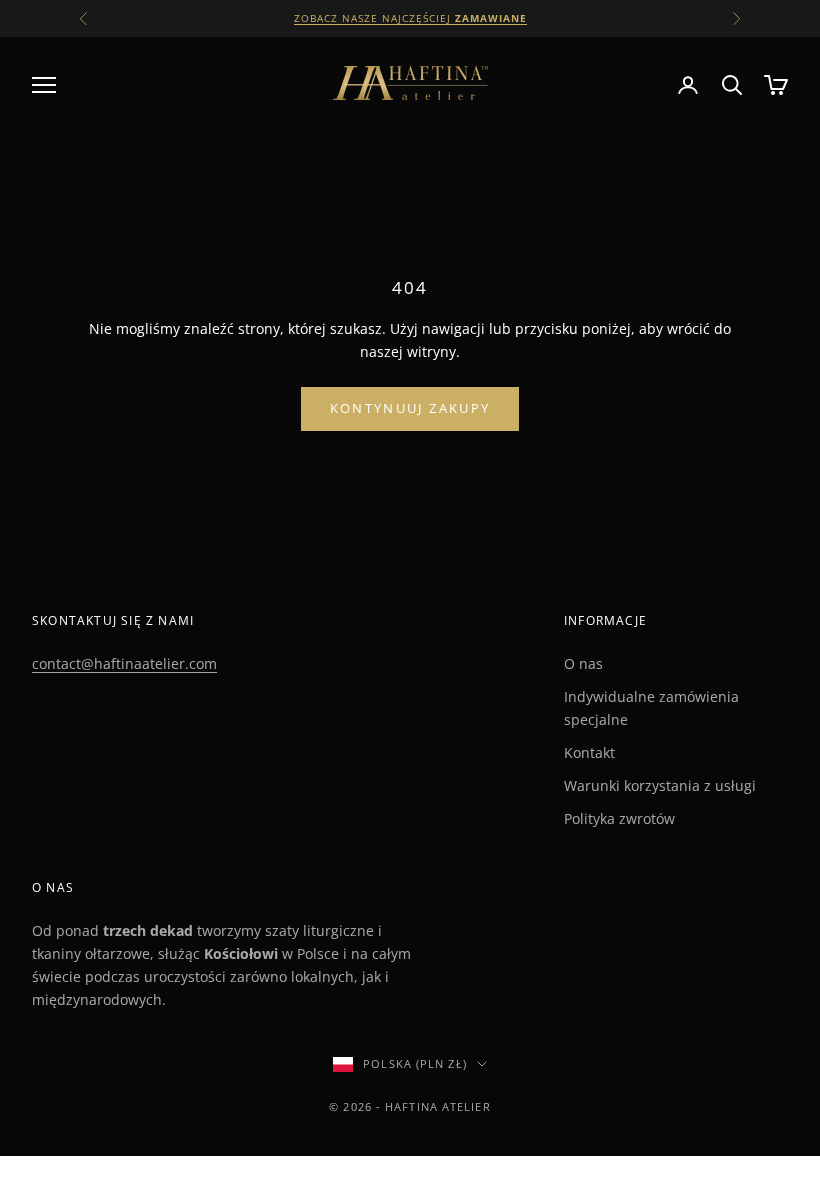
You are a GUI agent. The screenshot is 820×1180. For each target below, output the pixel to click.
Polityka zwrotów (619, 818)
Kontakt (589, 752)
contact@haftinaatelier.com (124, 663)
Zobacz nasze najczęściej (410, 18)
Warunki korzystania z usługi (660, 785)
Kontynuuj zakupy (410, 408)
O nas (583, 663)
